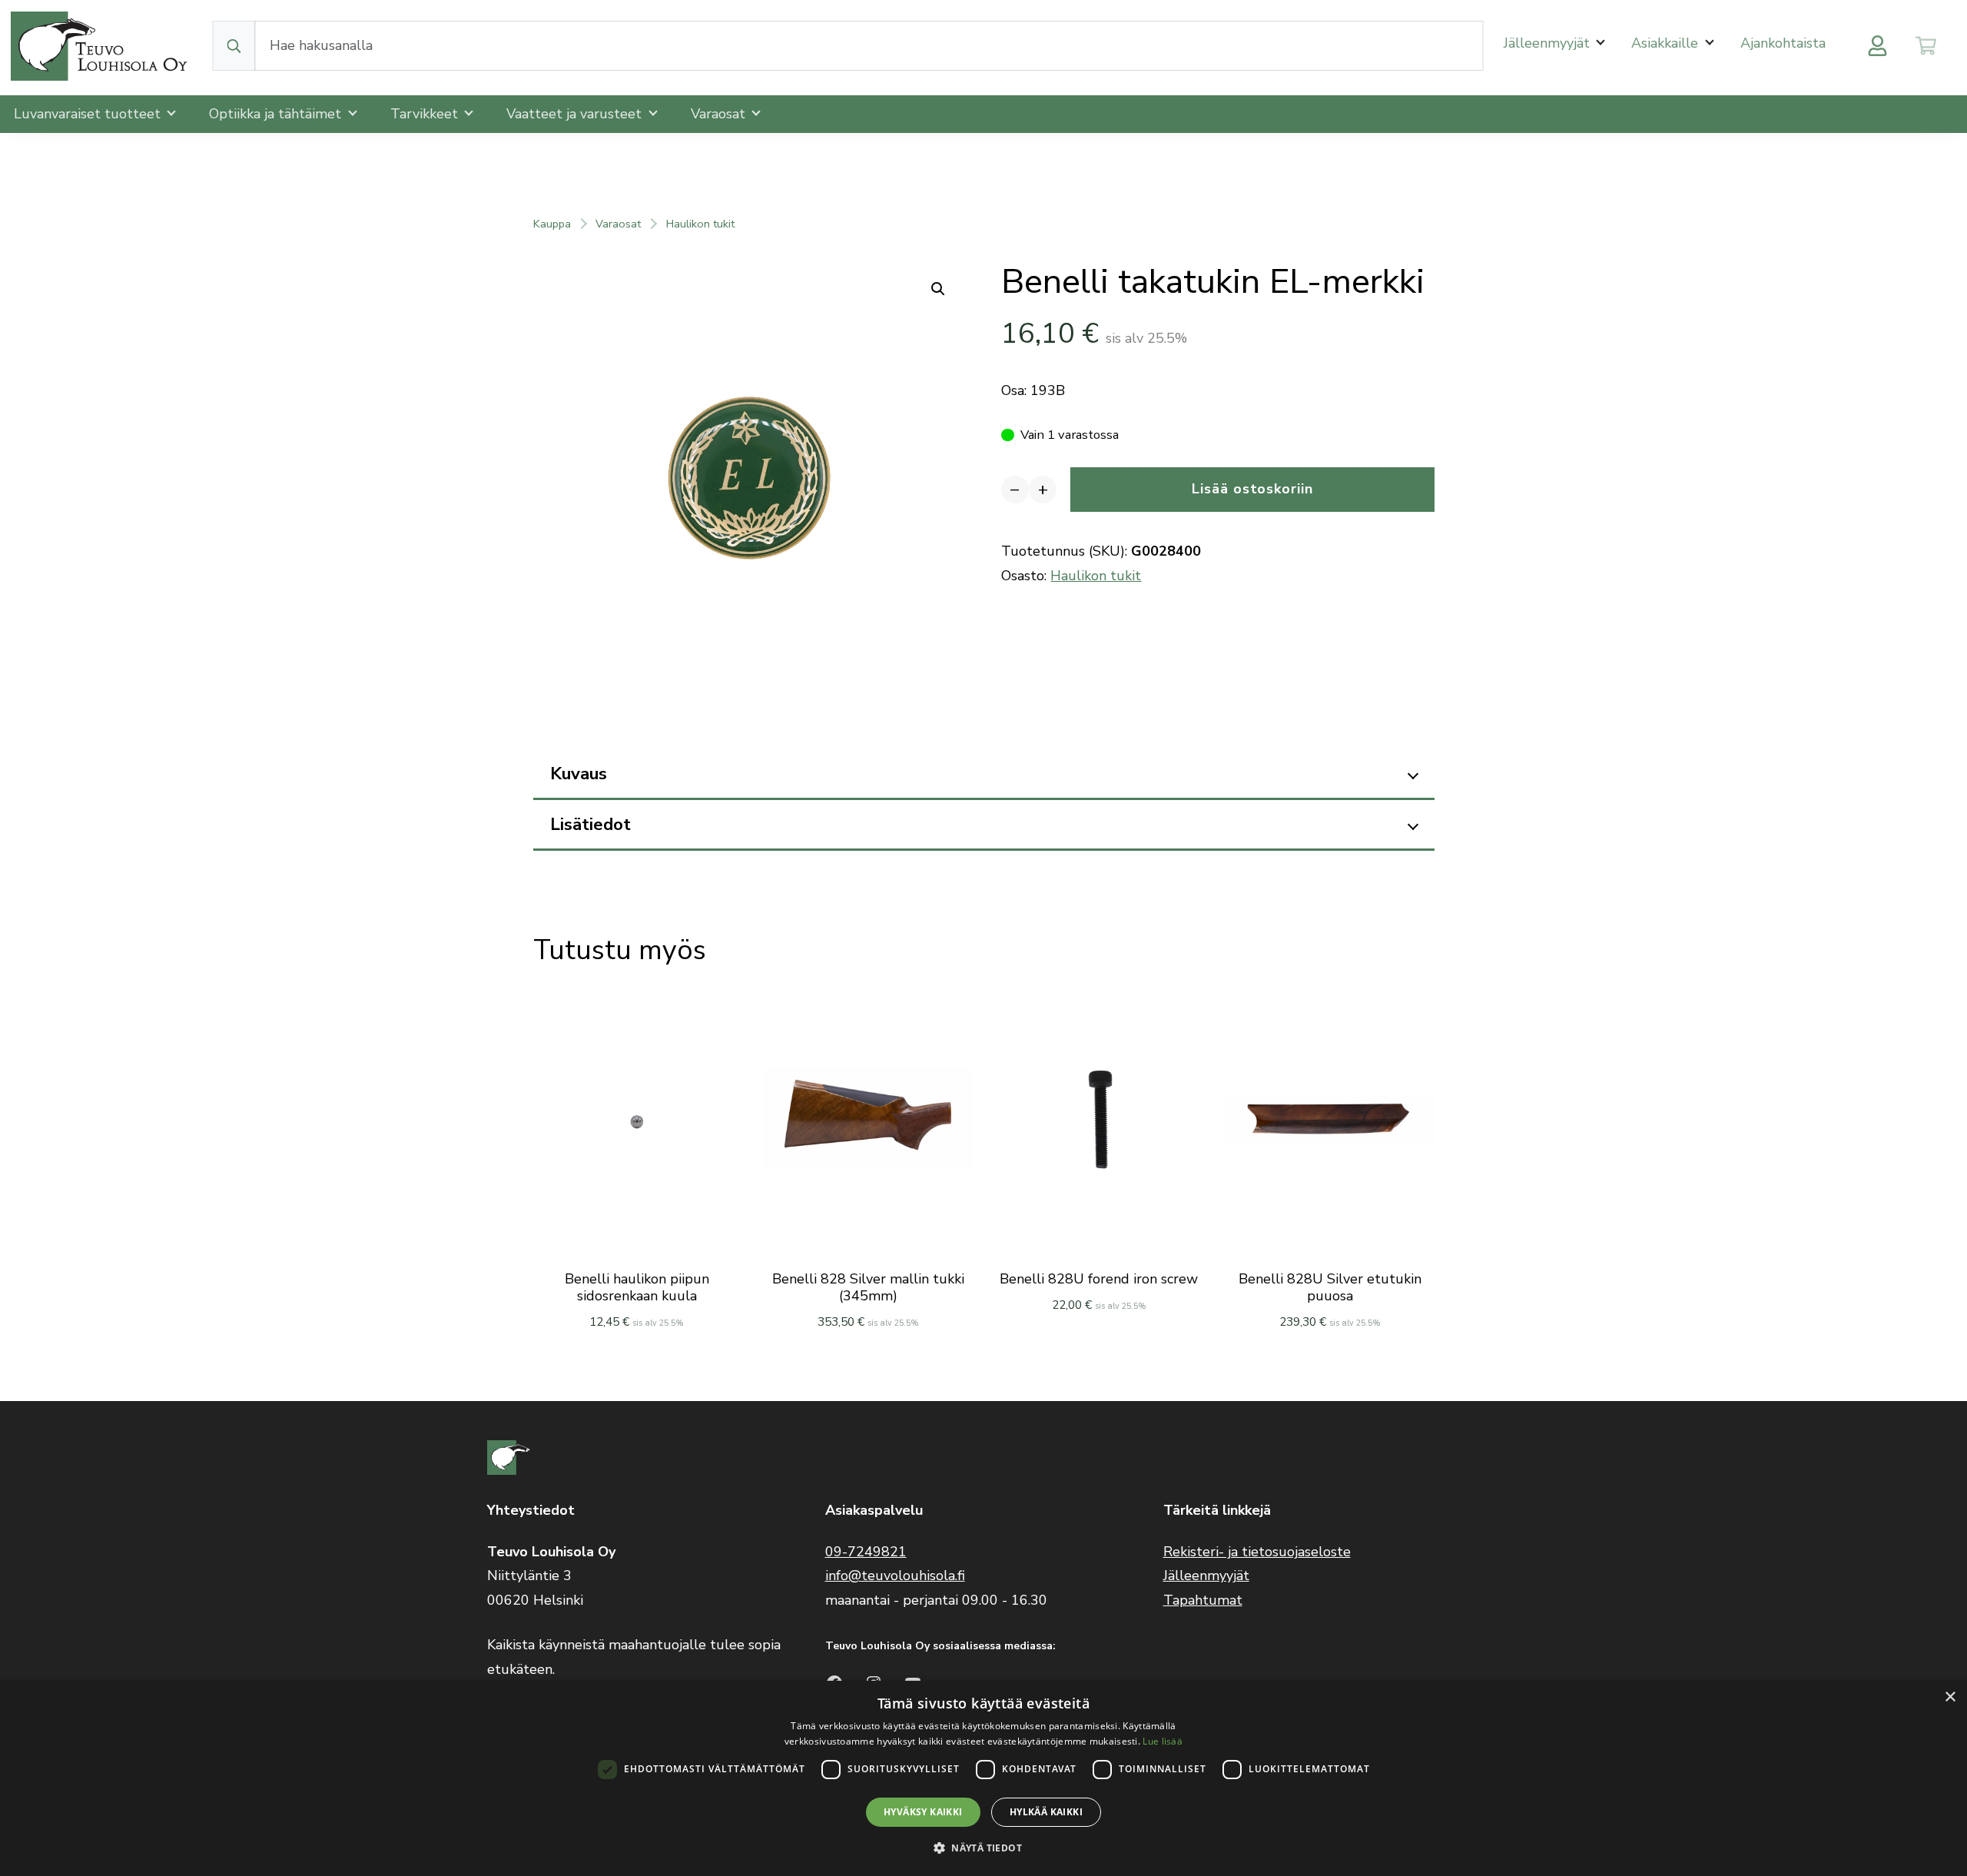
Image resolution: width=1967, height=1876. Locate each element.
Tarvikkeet (426, 114)
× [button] (1950, 1697)
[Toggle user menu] (1877, 46)
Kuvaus (579, 774)
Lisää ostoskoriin (1252, 489)
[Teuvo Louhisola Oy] (101, 46)
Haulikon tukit (700, 224)
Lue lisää (1163, 1741)
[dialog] (983, 1778)
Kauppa (552, 224)
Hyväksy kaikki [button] (923, 1812)
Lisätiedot (590, 824)
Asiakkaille (1667, 43)
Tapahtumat (1203, 1600)
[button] (983, 1848)
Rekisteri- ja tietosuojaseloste (1257, 1552)
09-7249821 (866, 1552)
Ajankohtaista (1783, 43)
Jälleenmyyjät (1549, 43)
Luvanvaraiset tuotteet (89, 114)
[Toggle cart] (1926, 46)
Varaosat (720, 114)
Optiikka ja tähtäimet (277, 114)
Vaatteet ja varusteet (576, 114)
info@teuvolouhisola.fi (895, 1576)
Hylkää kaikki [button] (1046, 1812)
